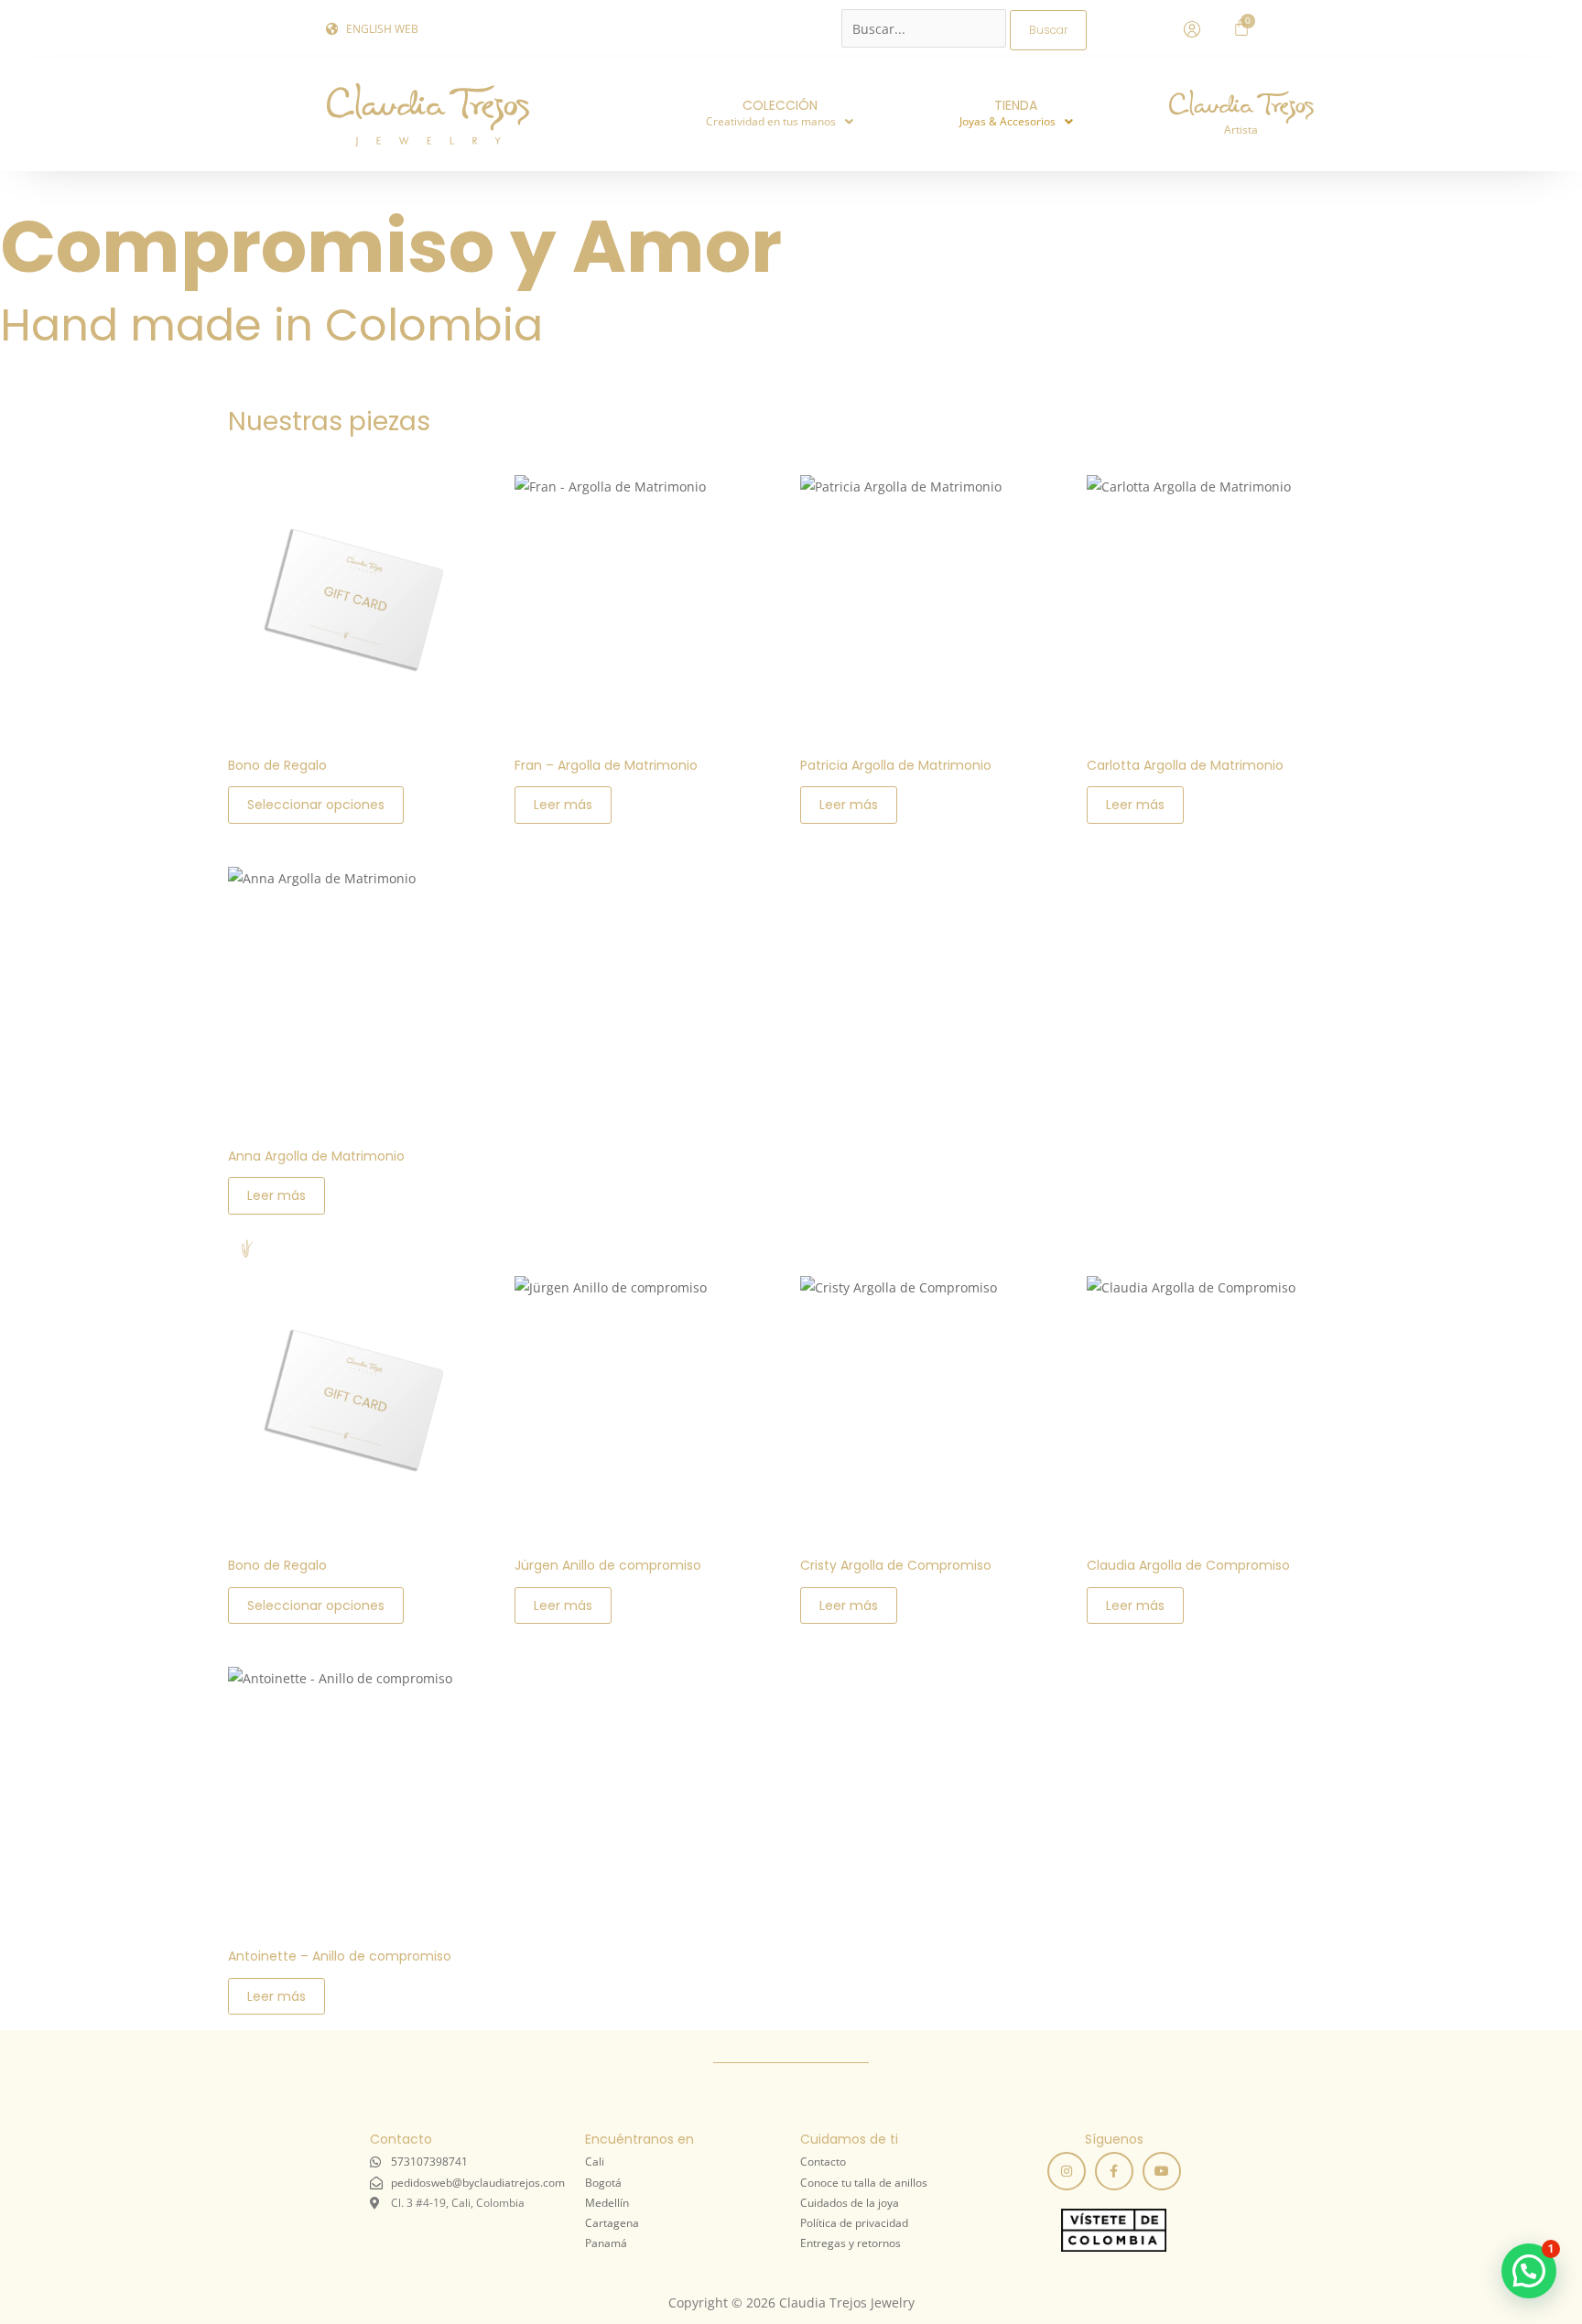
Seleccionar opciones (316, 805)
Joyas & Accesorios (1008, 121)
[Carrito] (1241, 27)
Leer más (563, 805)
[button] (780, 122)
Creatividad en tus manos (771, 121)
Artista (1241, 130)
